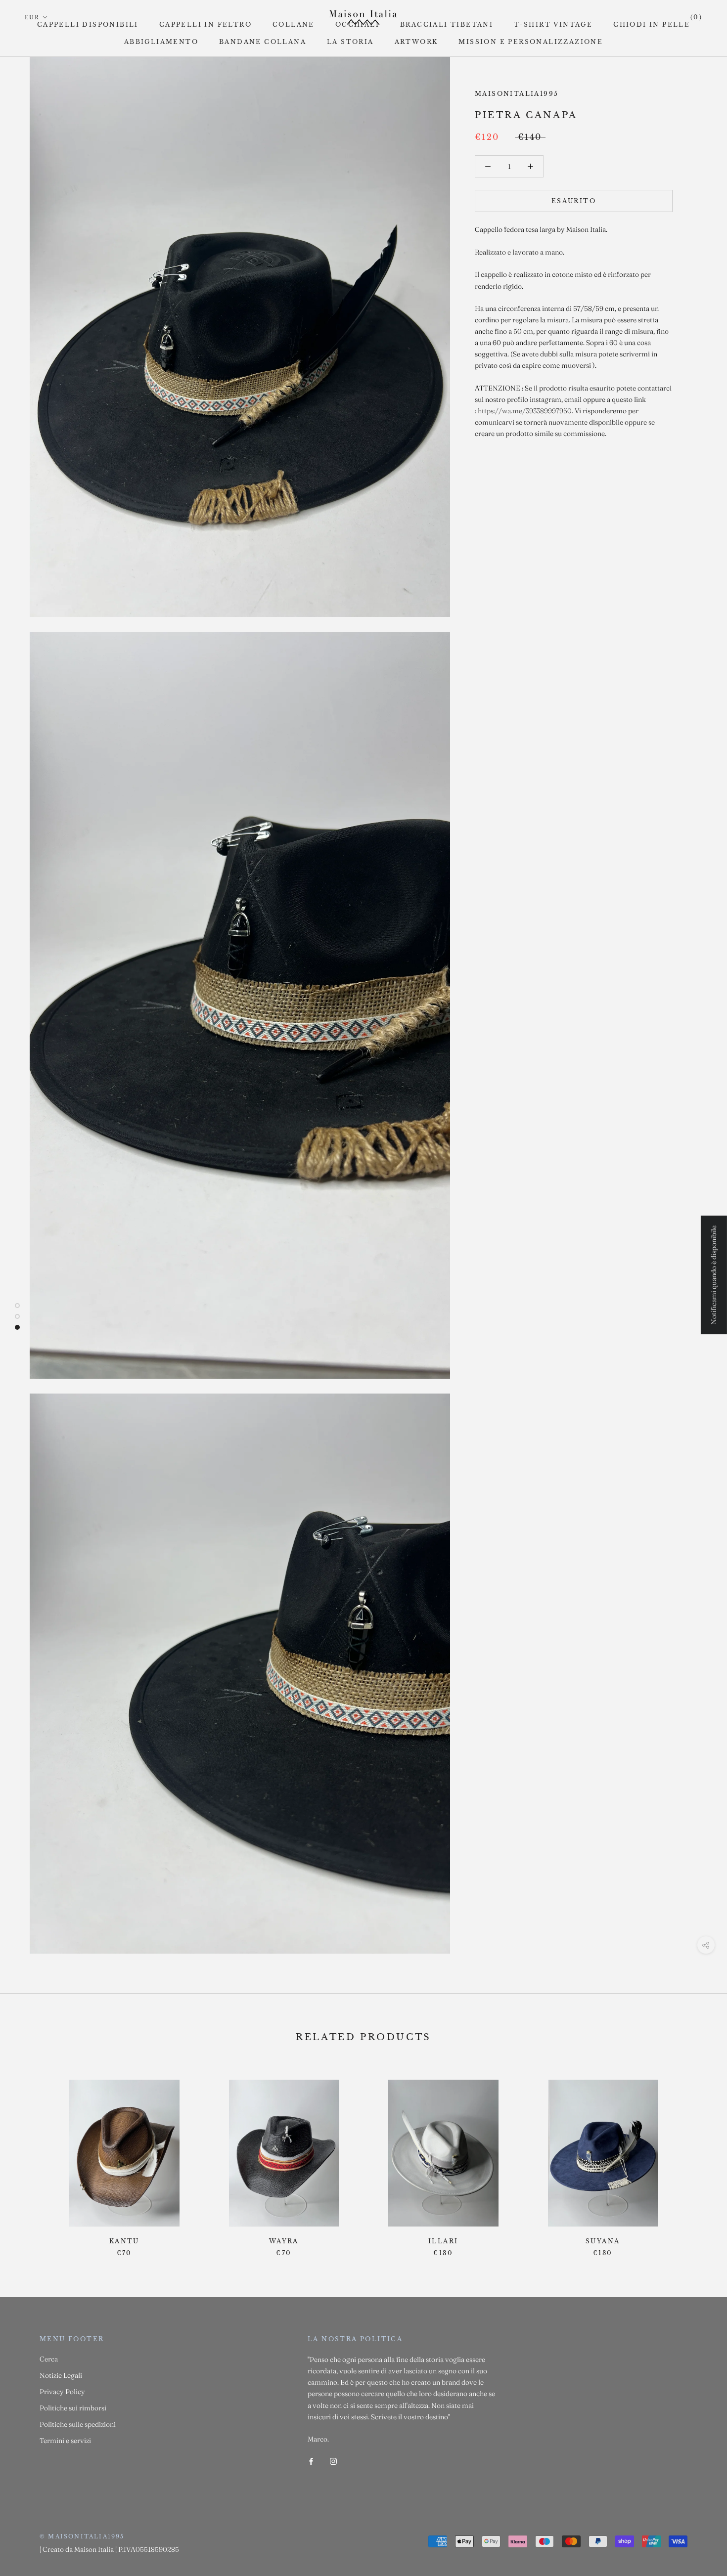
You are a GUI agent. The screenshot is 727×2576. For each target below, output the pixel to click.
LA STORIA (350, 42)
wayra (284, 2241)
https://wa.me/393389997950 (525, 411)
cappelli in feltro (205, 24)
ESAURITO (574, 201)
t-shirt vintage (553, 24)
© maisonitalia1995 (82, 2536)
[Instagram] (333, 2461)
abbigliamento (161, 42)
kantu (124, 2241)
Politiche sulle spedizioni (78, 2424)
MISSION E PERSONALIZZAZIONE (531, 42)
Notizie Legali (61, 2375)
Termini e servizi (65, 2441)
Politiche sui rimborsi (73, 2408)
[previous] (31, 2158)
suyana (603, 2241)
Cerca (49, 2359)
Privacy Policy (62, 2392)
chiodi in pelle (652, 24)
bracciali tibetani (447, 24)
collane (294, 24)
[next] (696, 2158)
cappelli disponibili (88, 24)
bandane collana (263, 42)
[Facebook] (311, 2461)
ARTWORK (416, 42)
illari (443, 2241)
